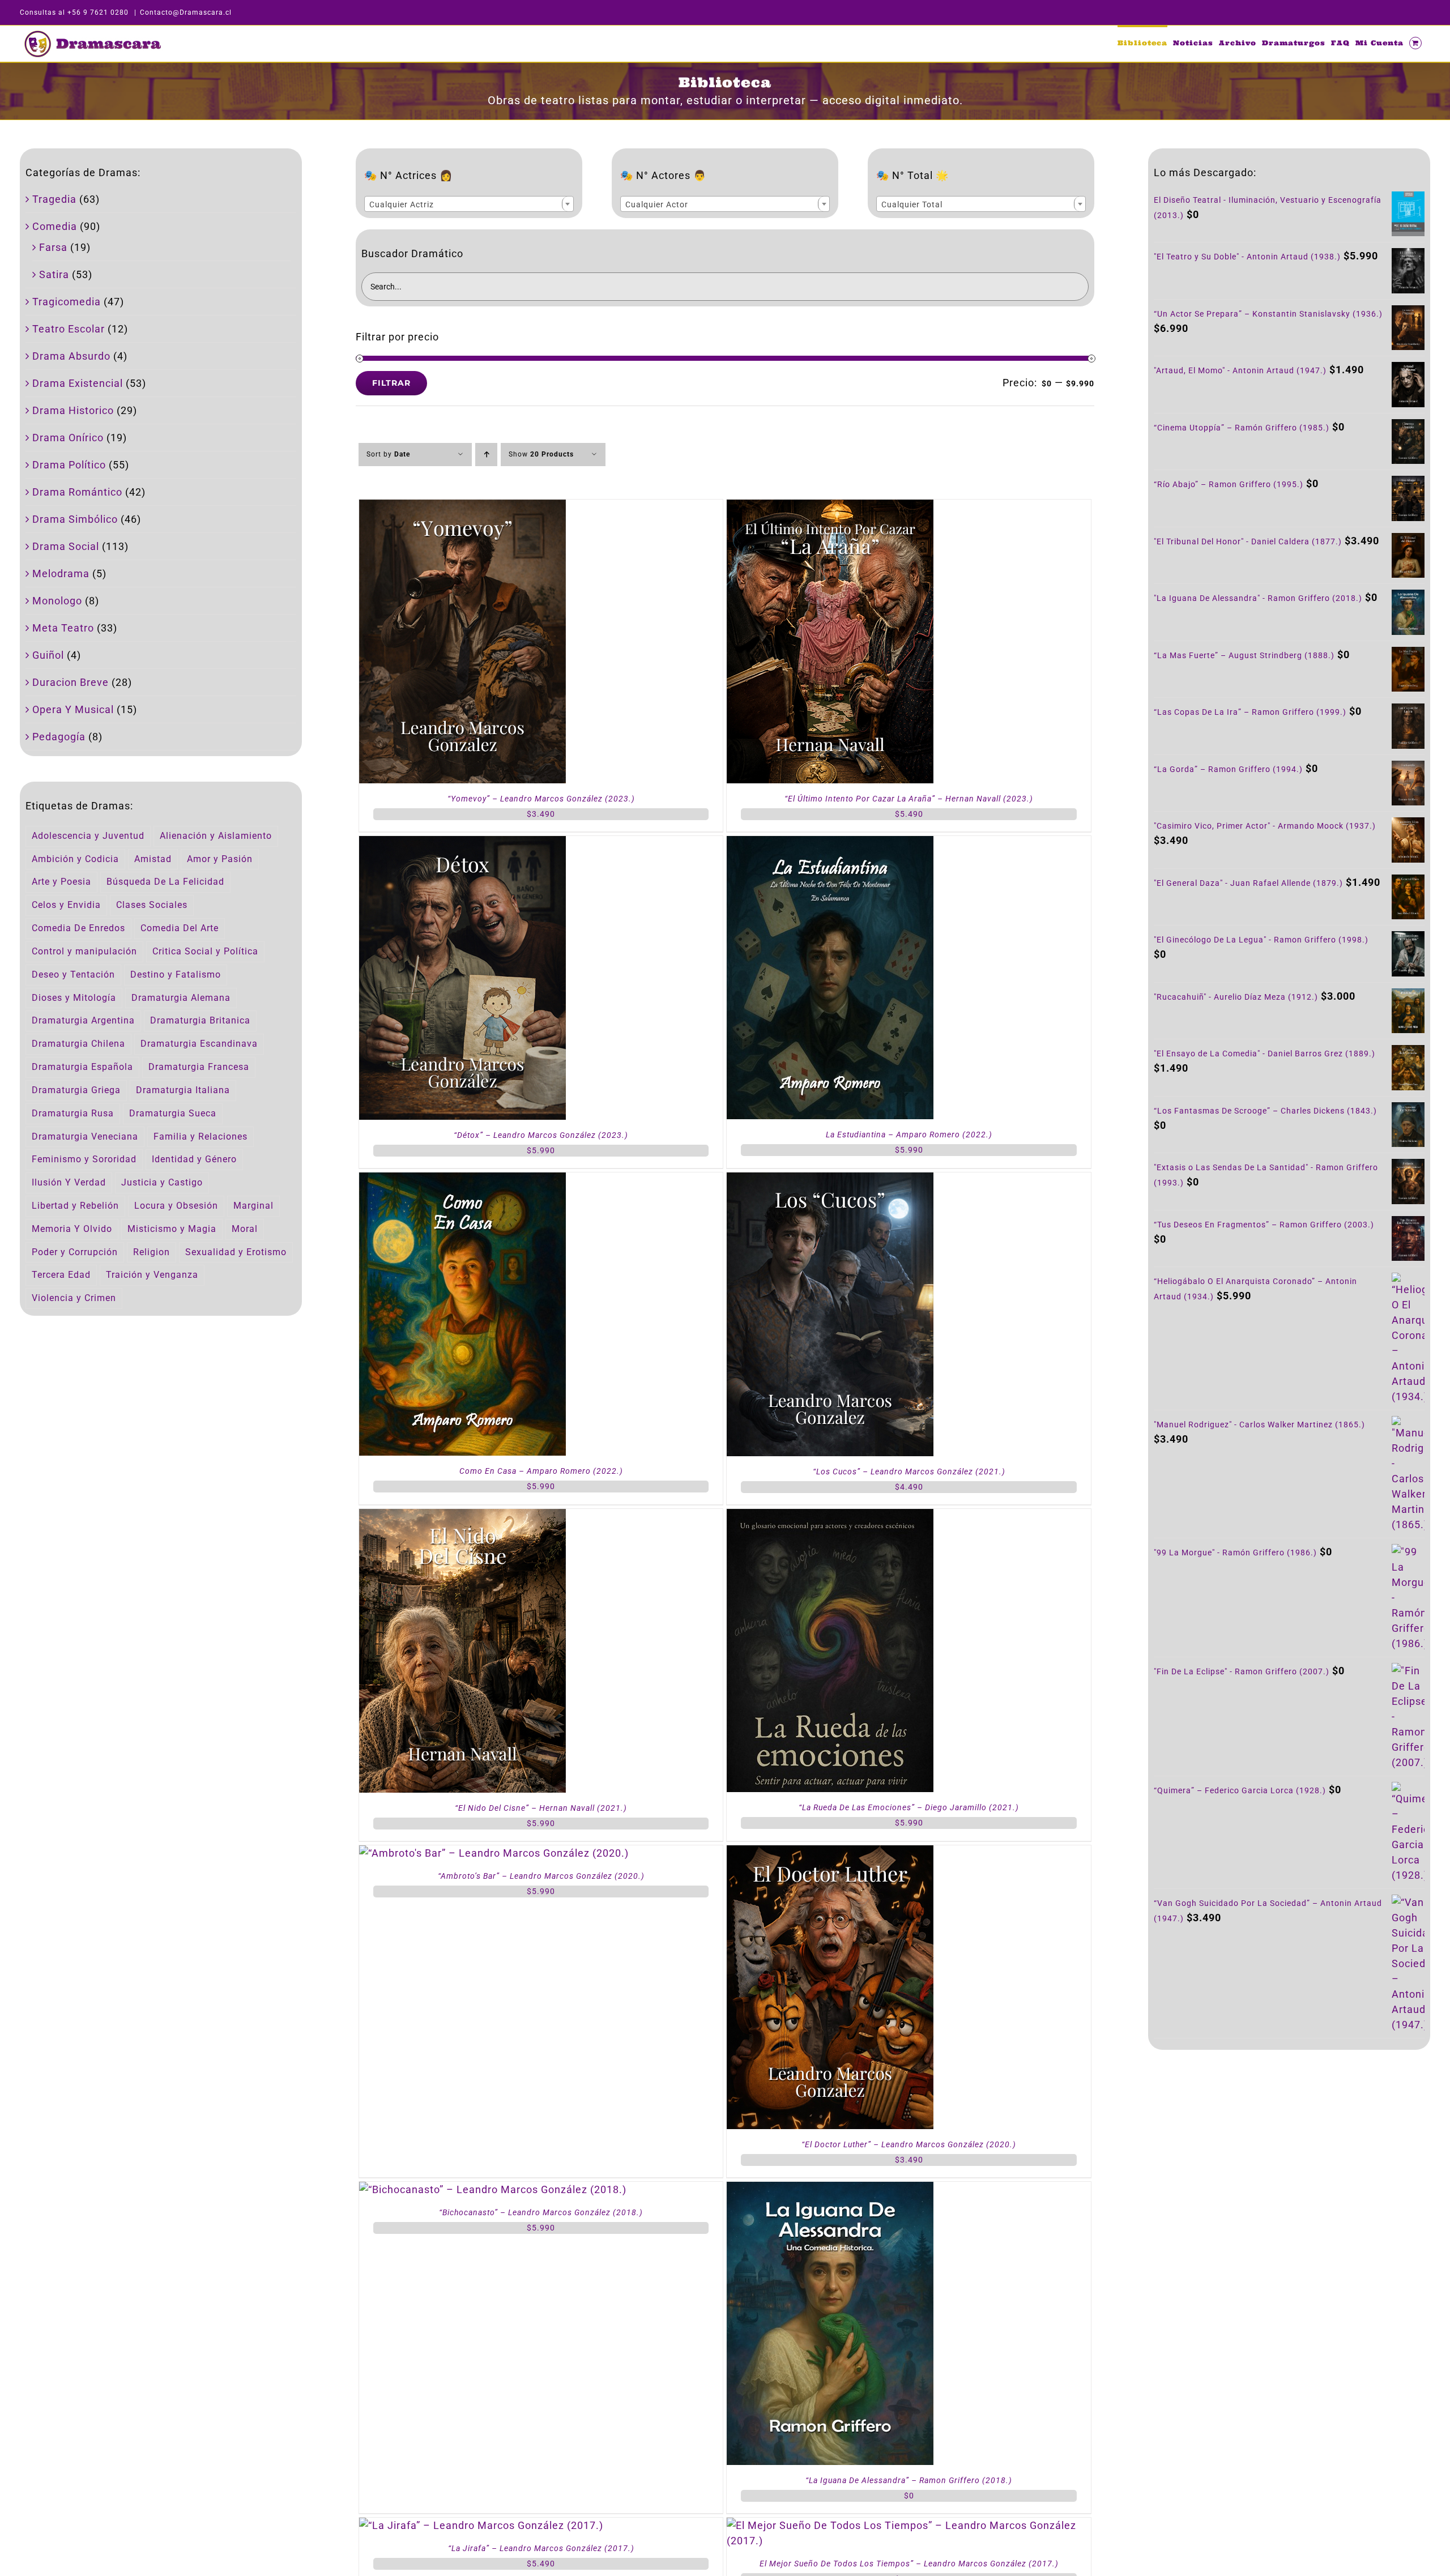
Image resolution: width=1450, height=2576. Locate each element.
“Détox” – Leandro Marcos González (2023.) (541, 1135)
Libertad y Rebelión (75, 1206)
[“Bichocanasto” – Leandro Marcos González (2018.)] (493, 2189)
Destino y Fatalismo (176, 974)
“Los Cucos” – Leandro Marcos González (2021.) (909, 1472)
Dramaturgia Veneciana (85, 1136)
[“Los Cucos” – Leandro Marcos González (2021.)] (830, 1180)
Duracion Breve (71, 682)
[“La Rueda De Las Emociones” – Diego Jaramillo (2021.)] (830, 1517)
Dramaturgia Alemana (181, 998)
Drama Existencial (78, 383)
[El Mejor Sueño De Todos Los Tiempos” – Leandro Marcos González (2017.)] (909, 2525)
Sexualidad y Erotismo (236, 1252)
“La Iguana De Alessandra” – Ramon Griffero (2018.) (909, 2480)
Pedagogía (59, 737)
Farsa (53, 247)
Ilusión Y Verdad (69, 1182)
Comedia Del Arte (180, 928)
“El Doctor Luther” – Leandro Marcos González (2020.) (909, 2144)
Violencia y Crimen (74, 1298)
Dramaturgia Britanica (200, 1020)
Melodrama (61, 573)
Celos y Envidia (66, 905)
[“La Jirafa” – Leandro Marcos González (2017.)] (481, 2525)
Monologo (57, 601)
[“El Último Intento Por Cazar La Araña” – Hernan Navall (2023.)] (830, 507)
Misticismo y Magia (172, 1229)
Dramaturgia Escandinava (199, 1044)
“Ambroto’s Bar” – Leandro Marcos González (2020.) (541, 1876)
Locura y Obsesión (176, 1206)
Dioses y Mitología (74, 998)
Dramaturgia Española (82, 1067)
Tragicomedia (67, 302)
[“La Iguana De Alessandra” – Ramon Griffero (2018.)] (830, 2189)
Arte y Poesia (61, 882)
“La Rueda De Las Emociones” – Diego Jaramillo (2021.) (909, 1807)
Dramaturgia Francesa (199, 1067)
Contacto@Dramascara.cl (186, 12)
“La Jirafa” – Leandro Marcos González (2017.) (541, 2548)
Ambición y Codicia (75, 859)
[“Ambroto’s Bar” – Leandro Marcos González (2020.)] (494, 1853)
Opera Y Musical (73, 709)
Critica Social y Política (205, 951)
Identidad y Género (194, 1159)
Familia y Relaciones (201, 1136)
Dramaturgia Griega (76, 1090)
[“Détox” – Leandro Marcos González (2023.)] (462, 844)
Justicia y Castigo (162, 1182)
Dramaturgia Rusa (73, 1113)
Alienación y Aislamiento (216, 836)
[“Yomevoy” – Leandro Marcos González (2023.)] (462, 507)
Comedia (55, 226)
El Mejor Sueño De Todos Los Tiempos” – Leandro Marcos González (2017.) (909, 2564)
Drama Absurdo (71, 356)
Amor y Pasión (220, 859)
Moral (245, 1229)
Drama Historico (73, 410)
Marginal (253, 1206)
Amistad (153, 859)
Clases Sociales (152, 905)
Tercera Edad (61, 1275)
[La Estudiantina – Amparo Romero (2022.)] (830, 844)
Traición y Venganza (152, 1275)
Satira (54, 274)
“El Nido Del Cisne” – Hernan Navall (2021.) (541, 1808)
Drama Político (69, 465)
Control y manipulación (84, 951)
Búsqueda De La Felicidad (165, 882)
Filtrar (391, 383)
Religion (152, 1252)
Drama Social (66, 546)
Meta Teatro (63, 628)
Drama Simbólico (75, 519)
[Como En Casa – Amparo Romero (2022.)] (462, 1180)
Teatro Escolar (69, 329)
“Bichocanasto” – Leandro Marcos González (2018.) (541, 2212)
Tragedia (54, 199)
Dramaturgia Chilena (78, 1044)
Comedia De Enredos (78, 928)
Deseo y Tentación (73, 974)
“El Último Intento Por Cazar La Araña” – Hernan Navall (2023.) (909, 799)
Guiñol (48, 655)
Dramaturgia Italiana (183, 1090)
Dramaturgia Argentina (83, 1020)
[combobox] (469, 204)
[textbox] (469, 204)
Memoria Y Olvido (72, 1229)
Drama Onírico (68, 438)
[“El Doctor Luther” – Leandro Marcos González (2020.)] (830, 1853)
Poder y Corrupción (75, 1252)
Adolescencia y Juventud (88, 836)
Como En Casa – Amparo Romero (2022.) (541, 1471)
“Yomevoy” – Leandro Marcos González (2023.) (541, 799)
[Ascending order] (486, 455)
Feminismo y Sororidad (84, 1159)
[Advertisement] (1289, 2155)
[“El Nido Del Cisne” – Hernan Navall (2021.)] (462, 1517)
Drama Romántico (77, 492)
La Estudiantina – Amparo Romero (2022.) (909, 1135)
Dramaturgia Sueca (173, 1113)
